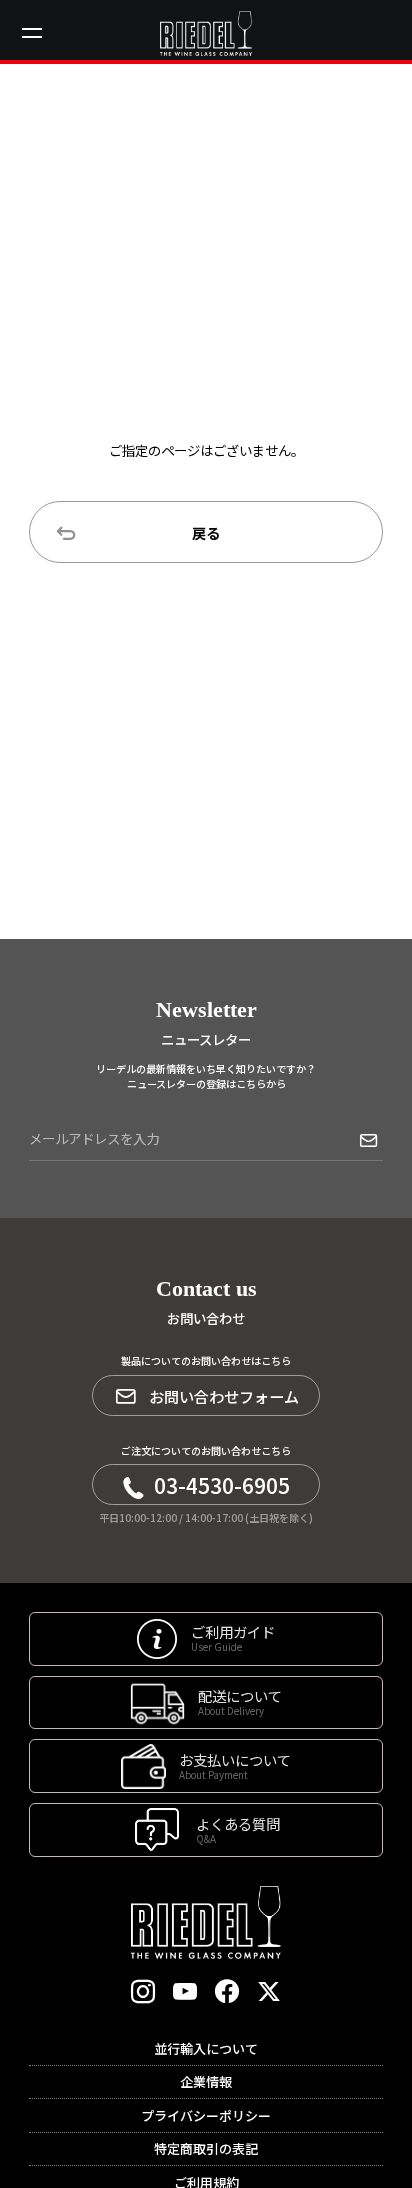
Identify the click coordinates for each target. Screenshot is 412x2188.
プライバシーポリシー (206, 2115)
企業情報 (206, 2081)
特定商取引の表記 (206, 2148)
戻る (206, 532)
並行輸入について (206, 2048)
